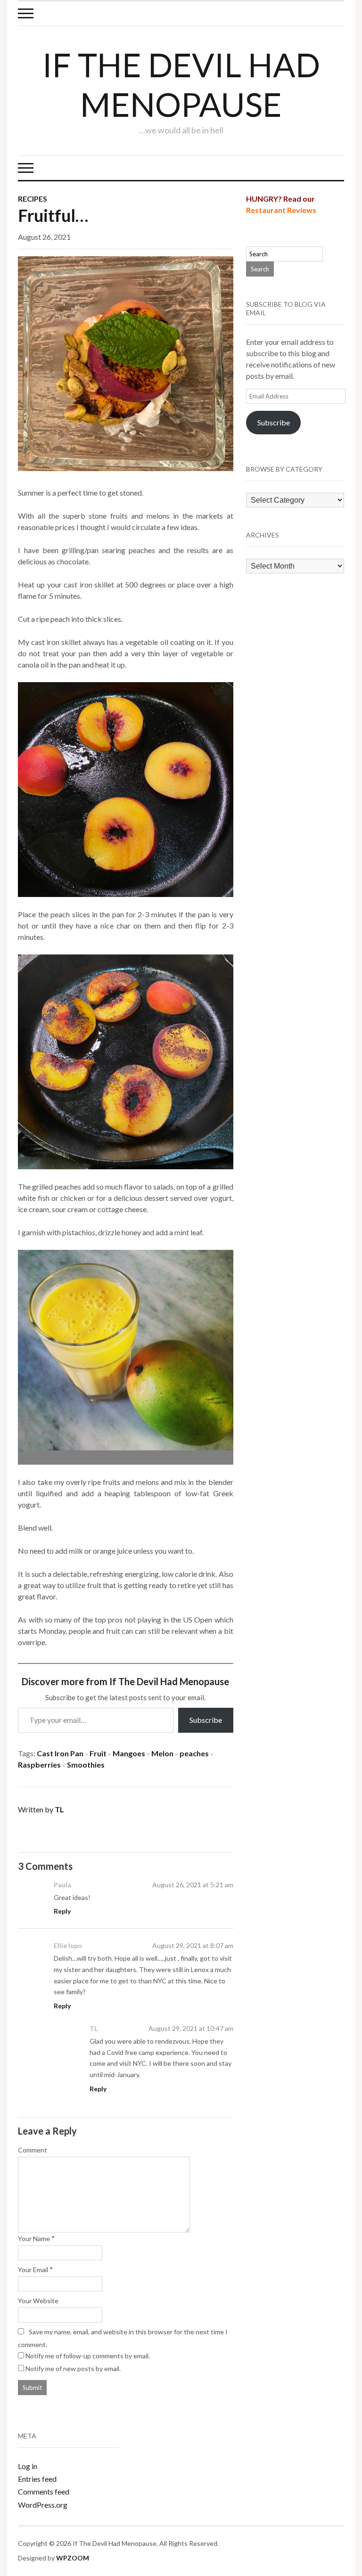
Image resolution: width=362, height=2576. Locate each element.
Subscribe (206, 1720)
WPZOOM (73, 2558)
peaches (194, 1753)
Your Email (33, 2270)
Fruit (98, 1753)
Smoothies (86, 1765)
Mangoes (129, 1753)
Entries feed (37, 2479)
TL (59, 1809)
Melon (162, 1753)
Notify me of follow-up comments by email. (88, 2356)
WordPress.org (43, 2505)
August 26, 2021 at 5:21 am (193, 1885)
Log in (28, 2466)
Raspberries (39, 1765)
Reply (62, 1911)
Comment (33, 2150)
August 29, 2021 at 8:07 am (193, 1945)
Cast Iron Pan (60, 1753)
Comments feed (44, 2491)
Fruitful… (53, 215)
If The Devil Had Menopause (181, 84)
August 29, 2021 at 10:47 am (191, 2028)
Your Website (38, 2301)
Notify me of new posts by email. (73, 2368)
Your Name (34, 2238)
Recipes (33, 199)
